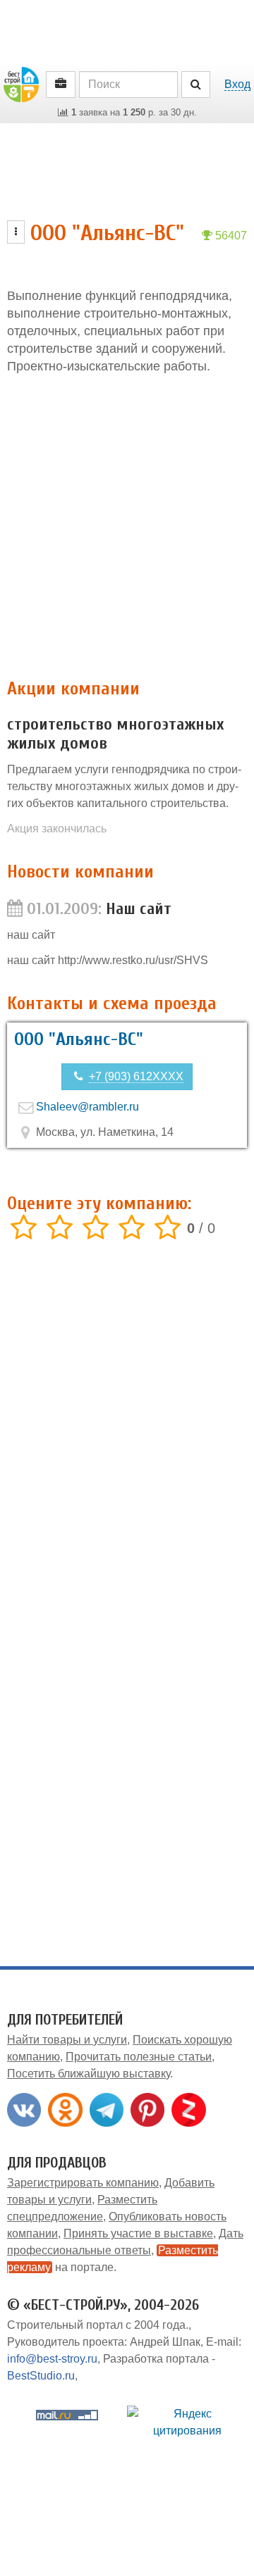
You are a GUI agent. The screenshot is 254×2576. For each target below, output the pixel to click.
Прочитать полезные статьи (139, 2057)
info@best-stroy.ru (52, 2359)
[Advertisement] (127, 527)
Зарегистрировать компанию (83, 2183)
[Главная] (21, 83)
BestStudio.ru (41, 2376)
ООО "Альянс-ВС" (79, 1039)
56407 (230, 236)
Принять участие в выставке (138, 2233)
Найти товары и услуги (67, 2040)
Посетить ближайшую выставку (89, 2074)
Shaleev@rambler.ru (87, 1107)
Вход (237, 84)
